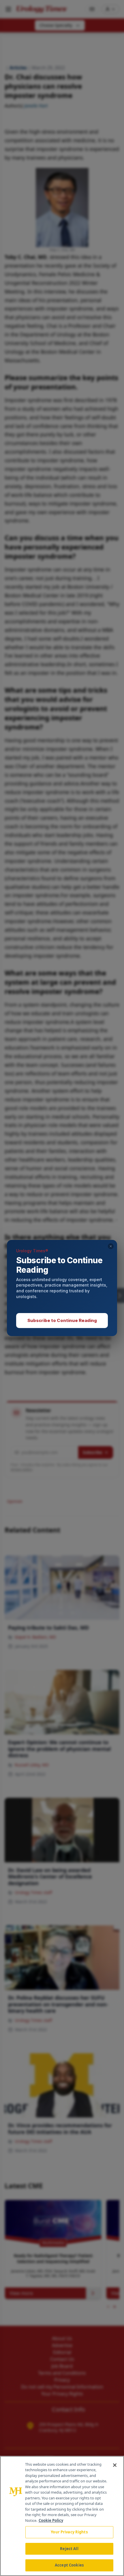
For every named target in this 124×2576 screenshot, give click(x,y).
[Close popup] (111, 1246)
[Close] (115, 2465)
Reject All (69, 2549)
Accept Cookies (69, 2565)
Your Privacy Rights (69, 2532)
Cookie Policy (51, 2520)
